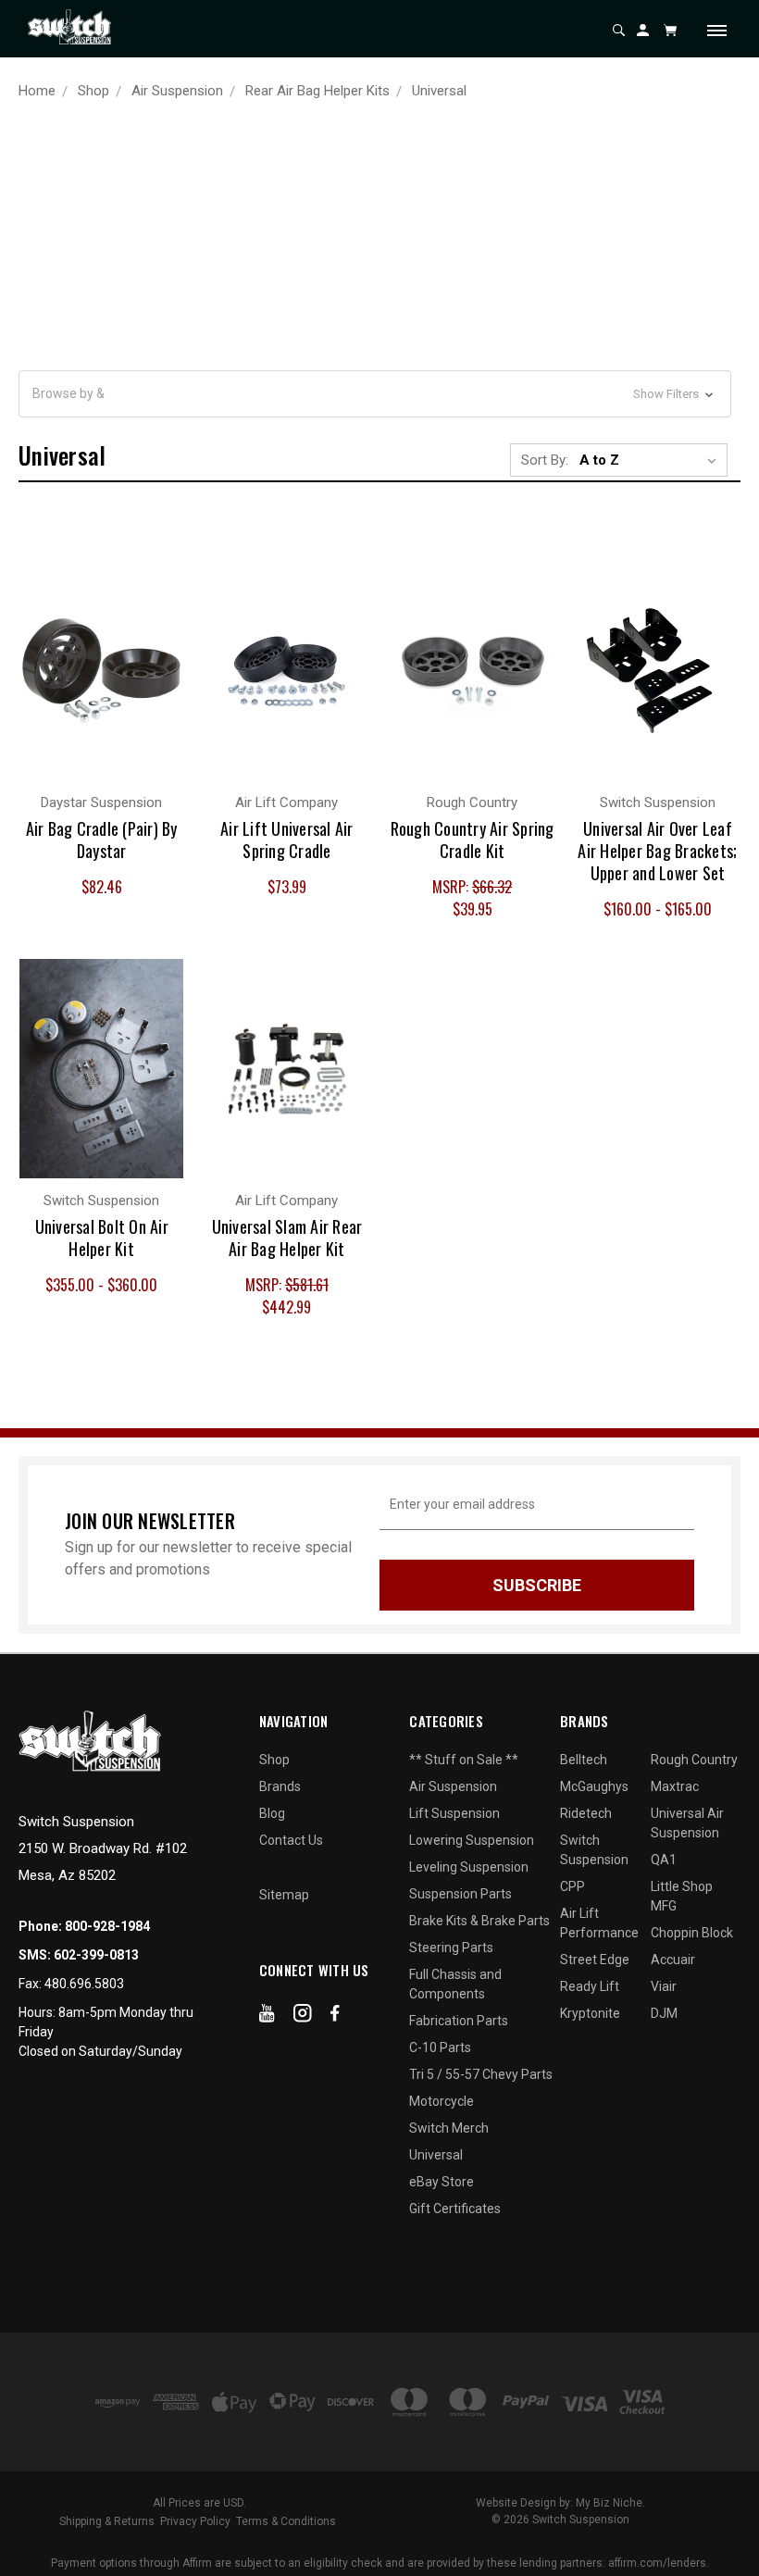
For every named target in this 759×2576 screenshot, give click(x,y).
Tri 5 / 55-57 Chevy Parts (481, 2074)
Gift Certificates (455, 2209)
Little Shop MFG (682, 1896)
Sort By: (545, 460)
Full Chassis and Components (455, 1984)
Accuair (673, 1960)
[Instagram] (303, 2017)
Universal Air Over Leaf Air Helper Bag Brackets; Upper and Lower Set (657, 851)
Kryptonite (590, 2013)
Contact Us (291, 1840)
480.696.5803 (84, 1984)
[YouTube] (267, 2017)
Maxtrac (675, 1786)
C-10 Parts (440, 2047)
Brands (280, 1786)
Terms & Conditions (286, 2521)
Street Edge (595, 1960)
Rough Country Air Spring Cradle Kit (473, 840)
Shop (274, 1760)
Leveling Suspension (469, 1867)
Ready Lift (590, 1986)
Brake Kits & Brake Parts (479, 1921)
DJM (664, 2013)
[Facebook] (335, 2017)
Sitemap (284, 1895)
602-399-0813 (96, 1955)
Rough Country (694, 1760)
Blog (272, 1813)
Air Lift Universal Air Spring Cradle (287, 840)
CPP (572, 1886)
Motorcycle (442, 2101)
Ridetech (586, 1813)
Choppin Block (692, 1933)
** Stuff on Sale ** (464, 1760)
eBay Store (442, 2182)
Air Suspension (453, 1786)
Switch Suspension (594, 1850)
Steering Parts (451, 1948)
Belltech (584, 1760)
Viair (664, 1986)
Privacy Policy (195, 2521)
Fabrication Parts (459, 2021)
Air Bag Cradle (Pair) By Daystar (102, 840)
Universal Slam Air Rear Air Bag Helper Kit (287, 1238)
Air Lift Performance (599, 1923)
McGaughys (594, 1786)
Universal (436, 2155)
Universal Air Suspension (687, 1823)
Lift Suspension (454, 1813)
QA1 (664, 1860)
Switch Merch (449, 2128)
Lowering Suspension (472, 1840)
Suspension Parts (460, 1894)
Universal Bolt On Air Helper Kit (102, 1238)
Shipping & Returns (107, 2521)
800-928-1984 (107, 1926)
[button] (375, 394)
